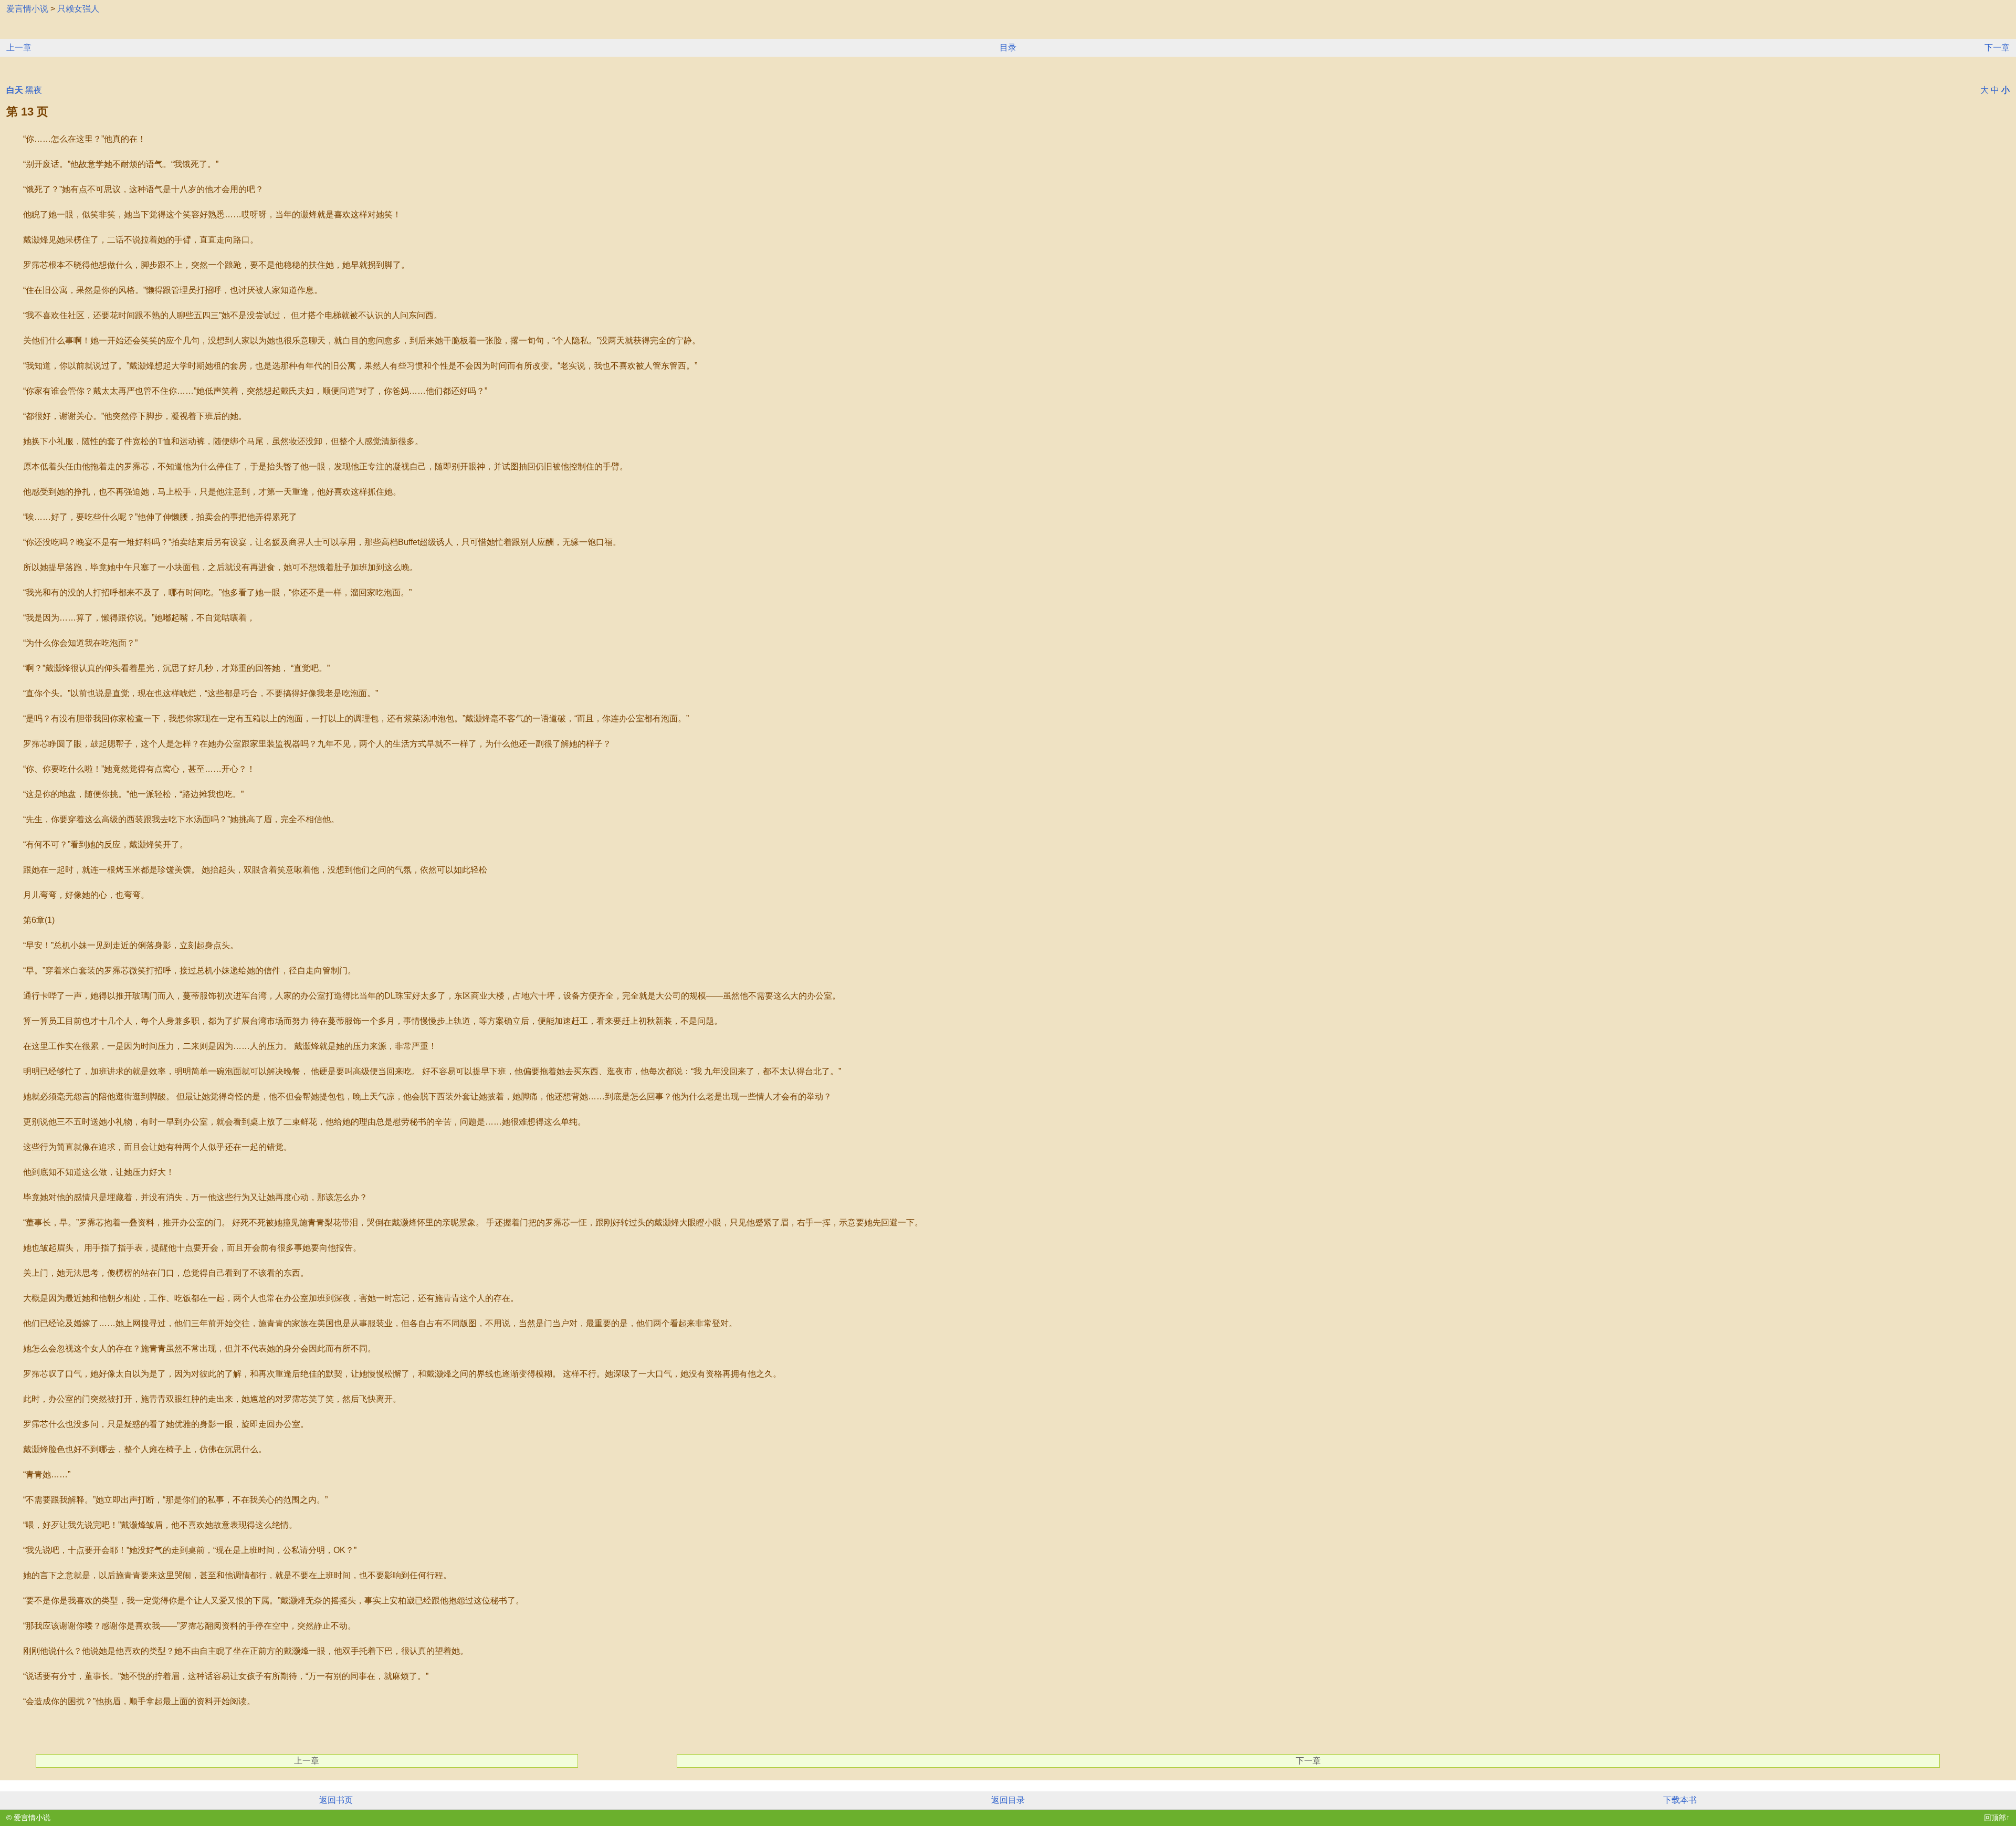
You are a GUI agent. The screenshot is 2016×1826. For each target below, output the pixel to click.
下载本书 (1680, 1800)
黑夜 (34, 90)
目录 (1008, 48)
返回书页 (336, 1800)
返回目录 (1008, 1800)
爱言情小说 (27, 9)
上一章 (19, 48)
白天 (15, 90)
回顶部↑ (1997, 1818)
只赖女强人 (78, 9)
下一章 (1997, 48)
